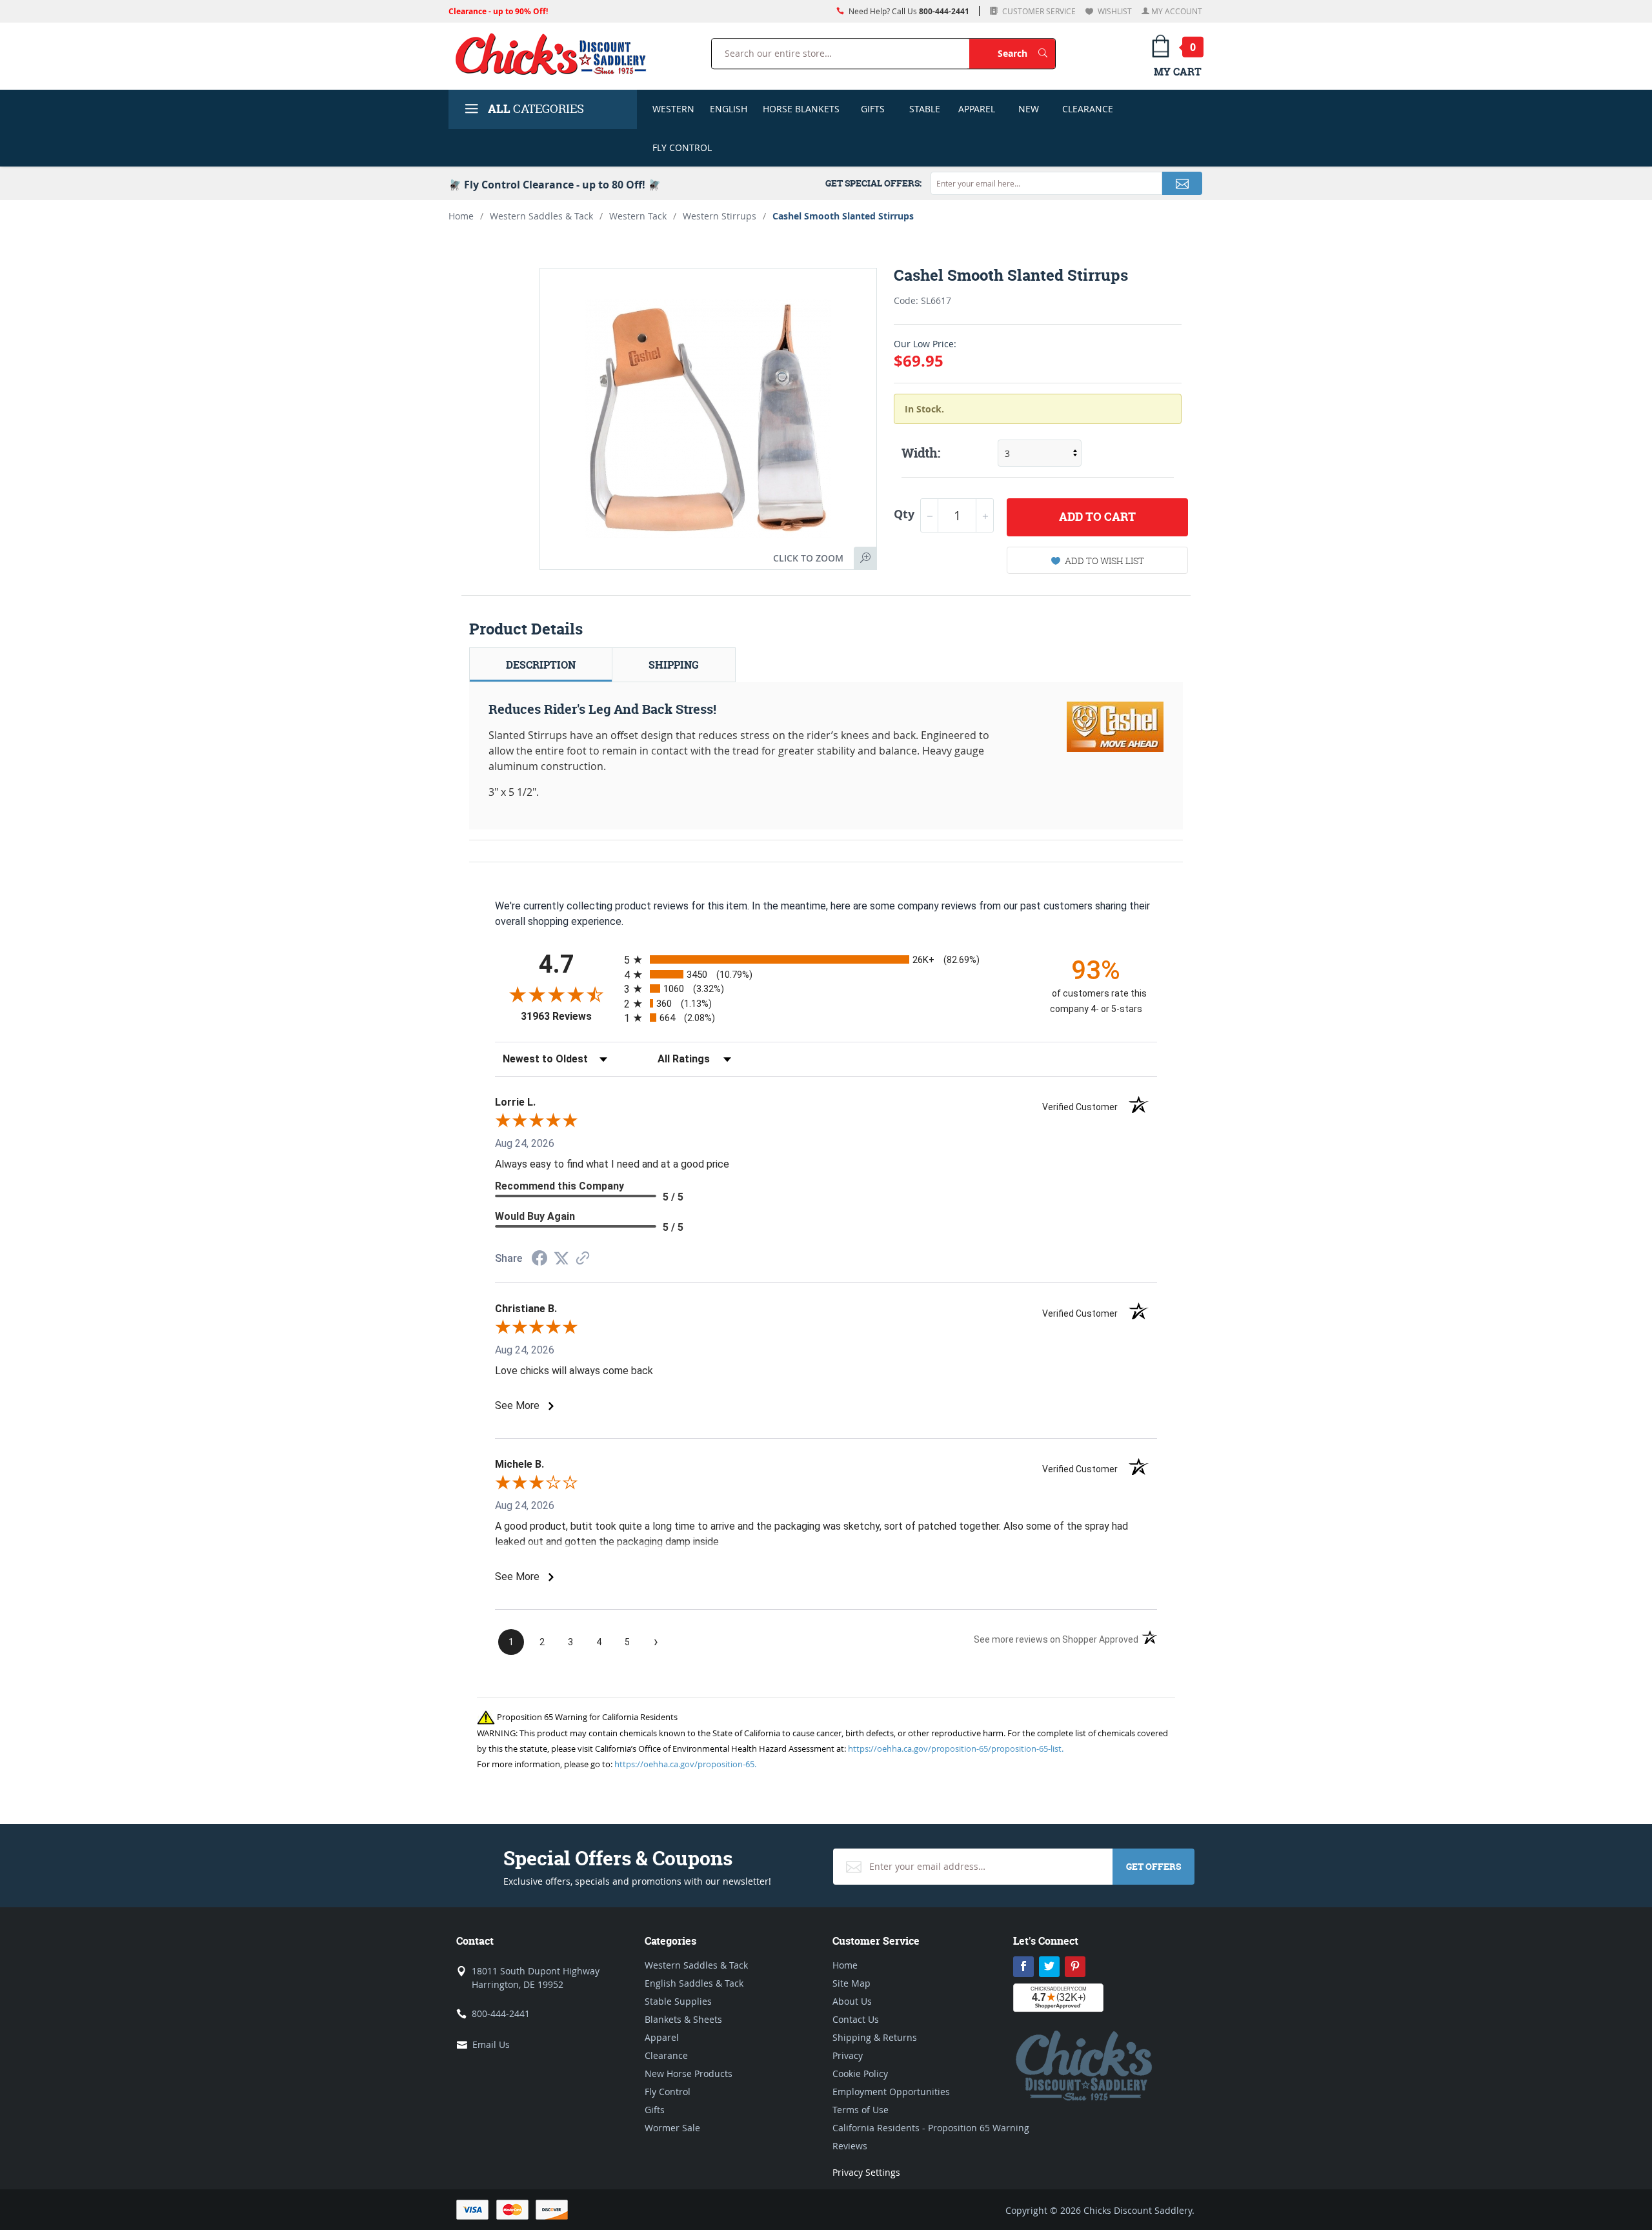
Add (1097, 517)
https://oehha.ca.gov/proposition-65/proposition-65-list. (956, 1749)
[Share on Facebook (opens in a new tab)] (539, 1260)
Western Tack (638, 216)
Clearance (1088, 109)
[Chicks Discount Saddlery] (556, 54)
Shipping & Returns (875, 2037)
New (1029, 109)
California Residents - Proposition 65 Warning (931, 2128)
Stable (925, 109)
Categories (536, 109)
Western (673, 109)
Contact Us (856, 2019)
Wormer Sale (672, 2128)
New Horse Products (689, 2073)
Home (461, 216)
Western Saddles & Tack (541, 216)
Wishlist (1114, 11)
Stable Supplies (678, 2001)
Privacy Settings (866, 2172)
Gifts (873, 109)
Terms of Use (861, 2110)
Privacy (848, 2055)
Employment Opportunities (891, 2092)
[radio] (826, 959)
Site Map (851, 1983)
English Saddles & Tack (694, 1983)
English (729, 109)
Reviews (850, 2146)
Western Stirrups (720, 216)
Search (1026, 53)
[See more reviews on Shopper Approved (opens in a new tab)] (583, 1259)
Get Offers (1153, 1866)
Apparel (977, 109)
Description (541, 665)
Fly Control (682, 147)
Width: (921, 453)
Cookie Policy (860, 2073)
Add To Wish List (1104, 561)
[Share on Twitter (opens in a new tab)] (561, 1258)
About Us (852, 2001)
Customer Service (1038, 11)
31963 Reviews (569, 1016)
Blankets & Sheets (683, 2019)
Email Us (491, 2044)
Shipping (674, 665)
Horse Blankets (801, 109)
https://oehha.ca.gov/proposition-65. (685, 1764)
